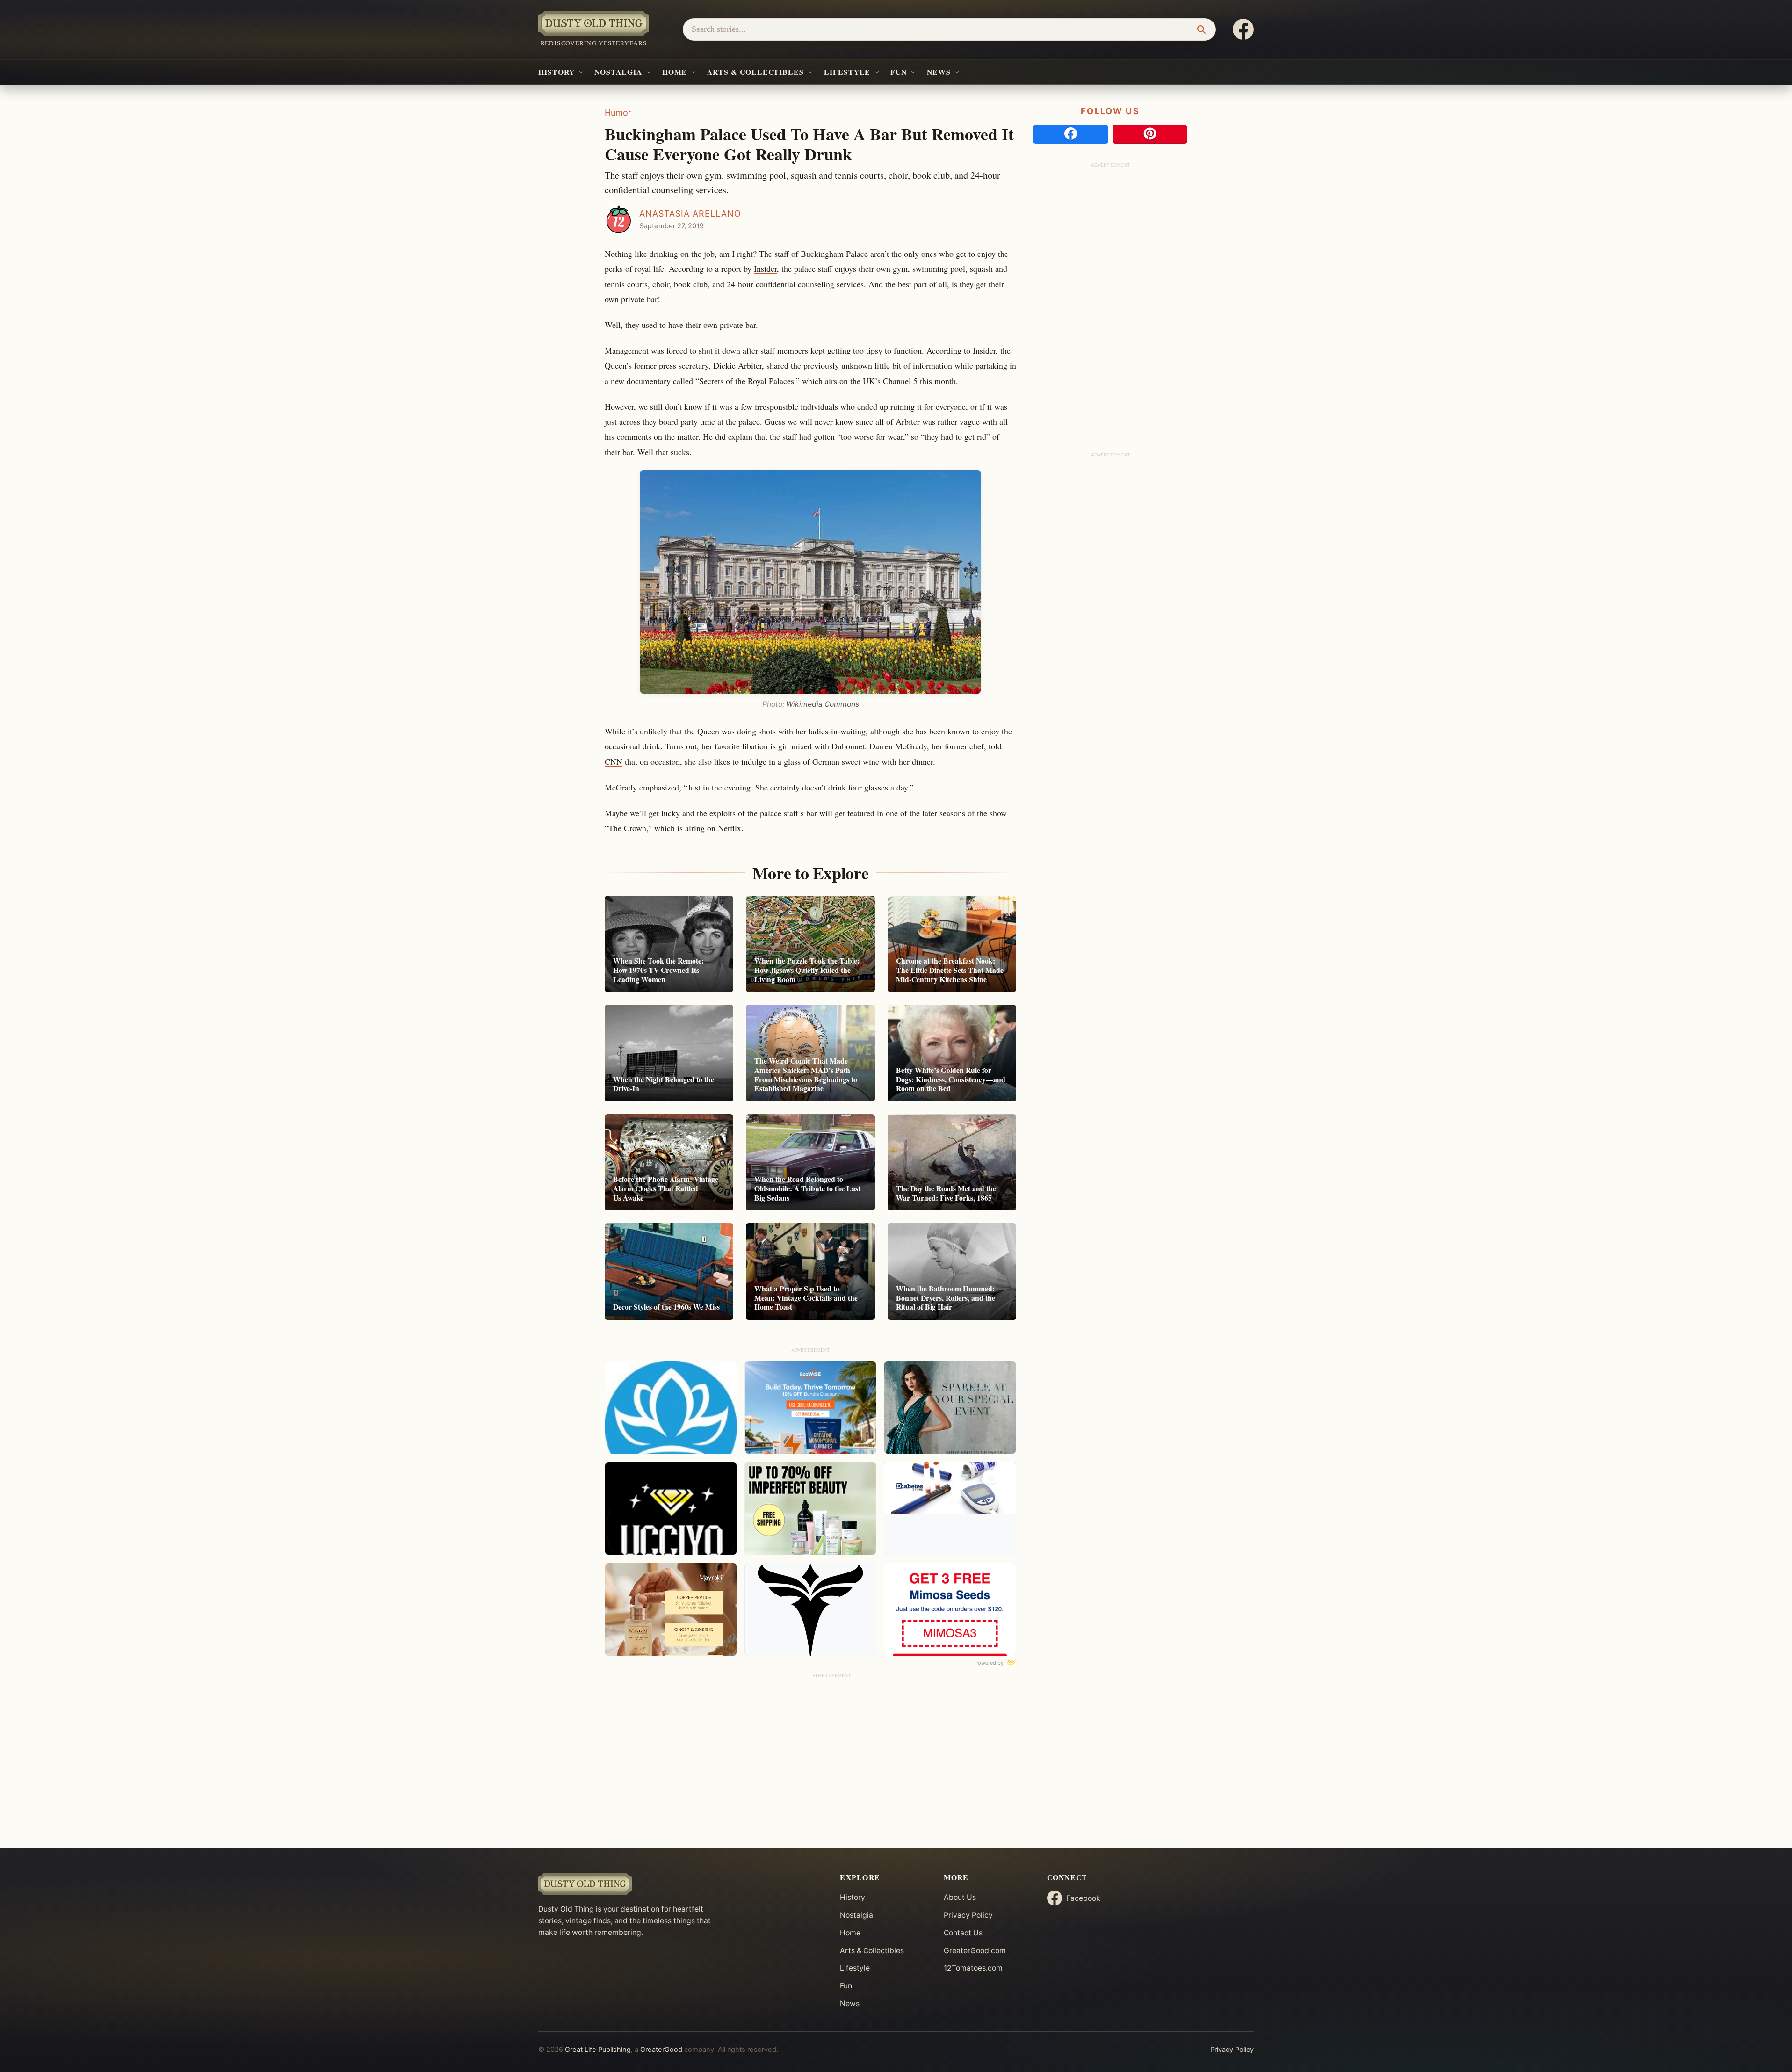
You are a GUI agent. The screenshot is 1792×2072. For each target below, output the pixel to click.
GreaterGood (661, 2050)
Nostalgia (856, 1915)
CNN (614, 761)
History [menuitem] (556, 72)
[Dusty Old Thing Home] (681, 1884)
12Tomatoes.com (973, 1968)
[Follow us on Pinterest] (1150, 134)
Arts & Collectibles (872, 1951)
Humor (618, 112)
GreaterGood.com (975, 1951)
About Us (960, 1897)
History (853, 1897)
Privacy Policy (968, 1915)
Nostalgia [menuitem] (618, 72)
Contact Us (963, 1933)
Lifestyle (855, 1968)
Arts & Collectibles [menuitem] (755, 72)
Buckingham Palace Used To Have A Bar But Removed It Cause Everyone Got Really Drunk (809, 144)
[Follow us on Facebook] (1071, 134)
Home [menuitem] (675, 72)
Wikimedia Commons (823, 704)
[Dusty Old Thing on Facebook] (1243, 29)
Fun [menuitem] (899, 72)
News (850, 2003)
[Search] (1201, 30)
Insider (765, 268)
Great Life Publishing (598, 2050)
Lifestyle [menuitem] (847, 72)
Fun (846, 1986)
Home (850, 1933)
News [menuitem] (939, 72)
